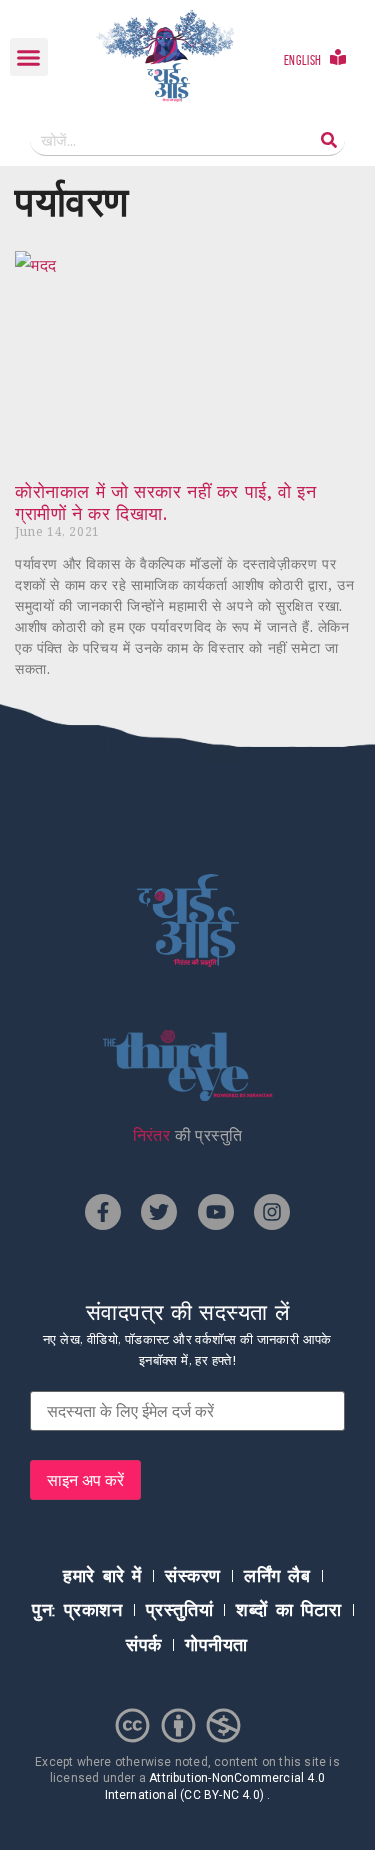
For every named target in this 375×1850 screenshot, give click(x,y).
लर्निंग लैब (277, 1576)
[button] (29, 57)
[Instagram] (272, 1212)
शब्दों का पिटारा (288, 1610)
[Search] (329, 139)
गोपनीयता (216, 1645)
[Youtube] (216, 1212)
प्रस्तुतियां (180, 1610)
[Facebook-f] (103, 1212)
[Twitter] (159, 1212)
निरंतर (152, 1135)
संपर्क (144, 1645)
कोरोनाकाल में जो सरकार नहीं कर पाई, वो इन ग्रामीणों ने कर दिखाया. (165, 502)
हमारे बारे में (102, 1576)
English (303, 60)
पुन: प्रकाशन (77, 1610)
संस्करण (193, 1576)
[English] (338, 57)
